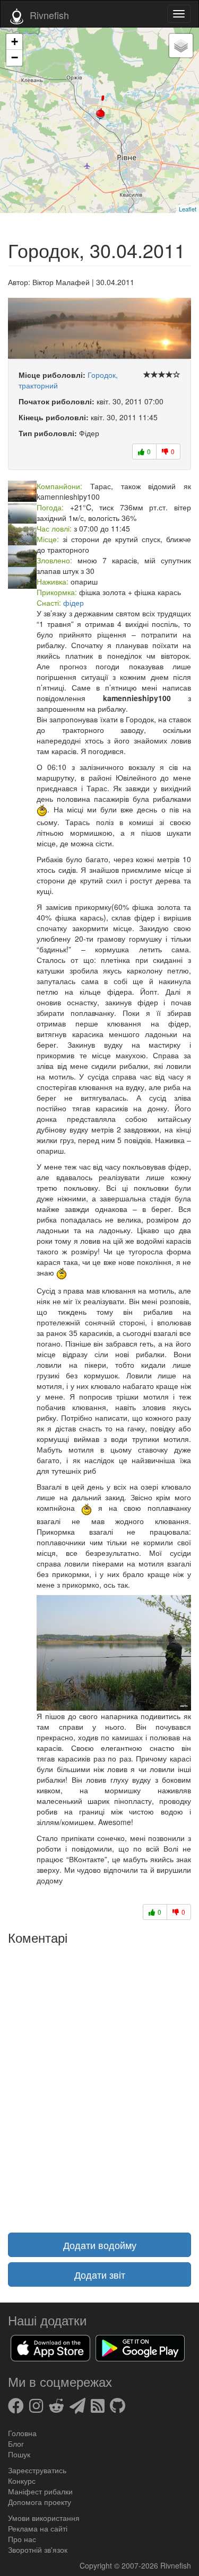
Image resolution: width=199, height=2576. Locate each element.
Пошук (19, 2454)
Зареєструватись (37, 2470)
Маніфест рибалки (40, 2491)
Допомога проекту (40, 2502)
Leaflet (188, 209)
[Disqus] (99, 2082)
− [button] (15, 57)
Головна (22, 2433)
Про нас (22, 2539)
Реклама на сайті (38, 2528)
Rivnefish (176, 2565)
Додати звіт (100, 2274)
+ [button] (15, 42)
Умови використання (44, 2518)
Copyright (97, 2565)
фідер (73, 603)
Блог (16, 2444)
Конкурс (22, 2481)
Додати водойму (100, 2245)
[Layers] (181, 46)
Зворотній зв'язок (38, 2550)
